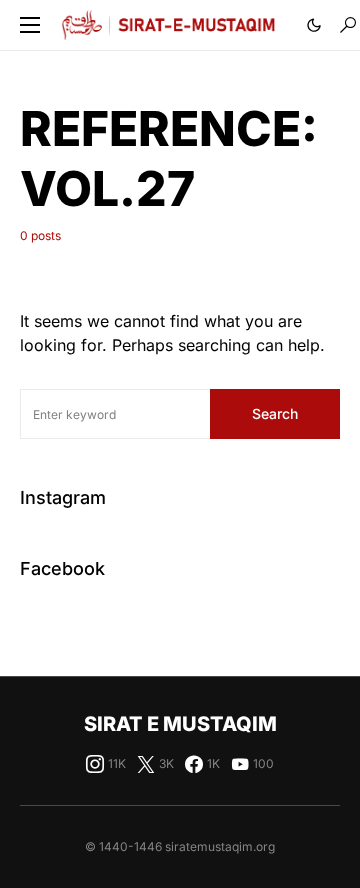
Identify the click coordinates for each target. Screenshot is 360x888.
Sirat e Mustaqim (180, 724)
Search (275, 413)
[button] (30, 25)
